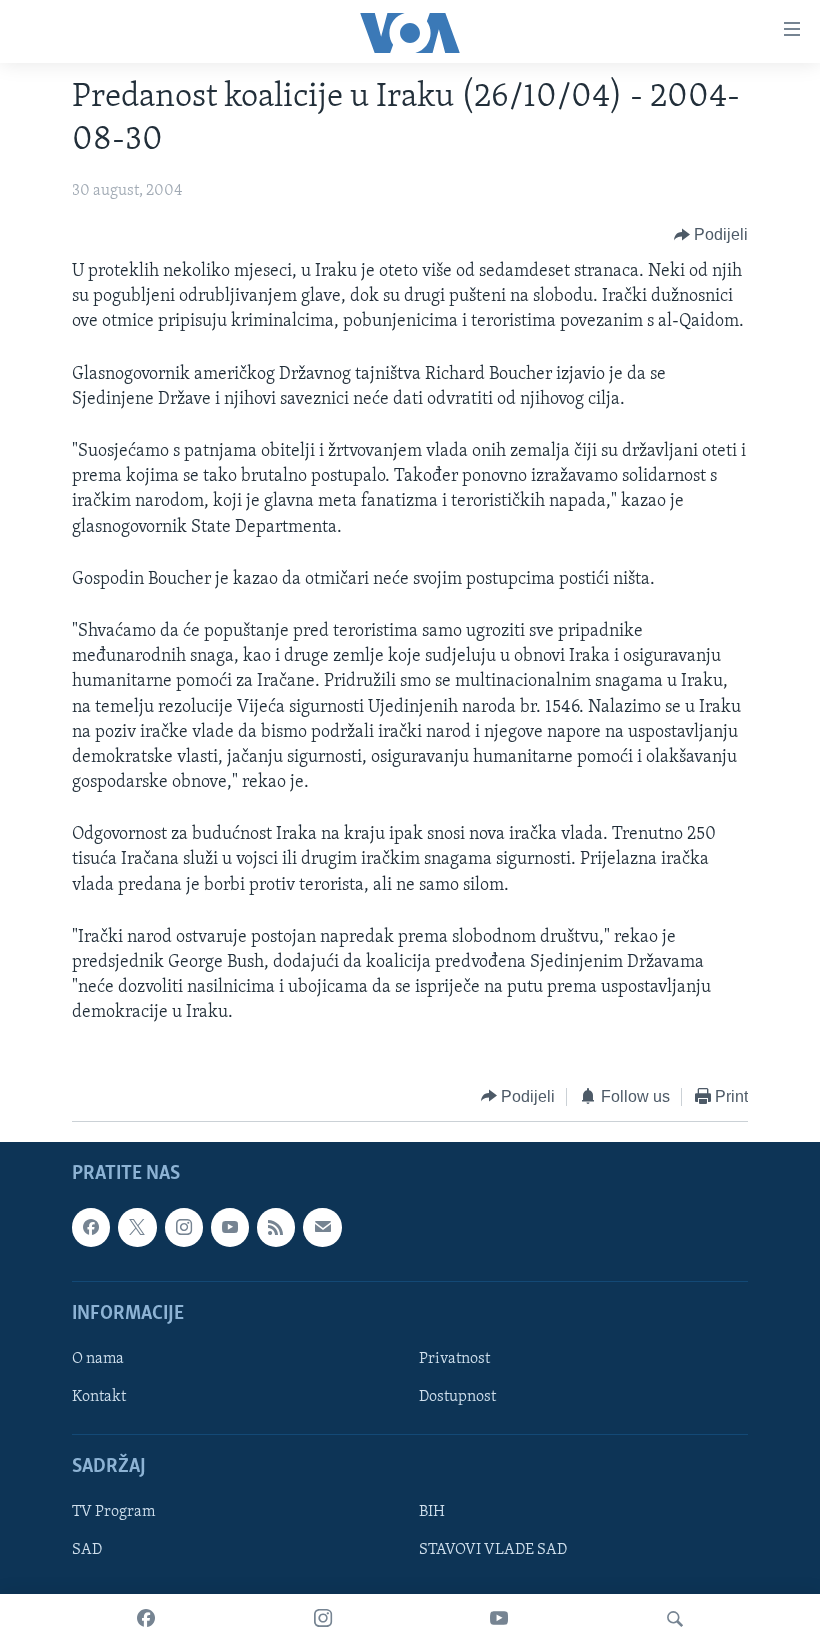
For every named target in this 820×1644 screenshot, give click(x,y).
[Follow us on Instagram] (184, 1227)
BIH (432, 1513)
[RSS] (276, 1227)
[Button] (711, 235)
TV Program (113, 1513)
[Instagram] (323, 1619)
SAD (87, 1551)
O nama (98, 1359)
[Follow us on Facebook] (91, 1227)
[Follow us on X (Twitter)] (137, 1227)
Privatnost (454, 1359)
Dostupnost (457, 1397)
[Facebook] (146, 1619)
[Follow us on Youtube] (230, 1227)
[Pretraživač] (675, 1619)
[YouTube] (499, 1619)
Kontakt (99, 1397)
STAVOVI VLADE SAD (493, 1551)
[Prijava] (322, 1227)
